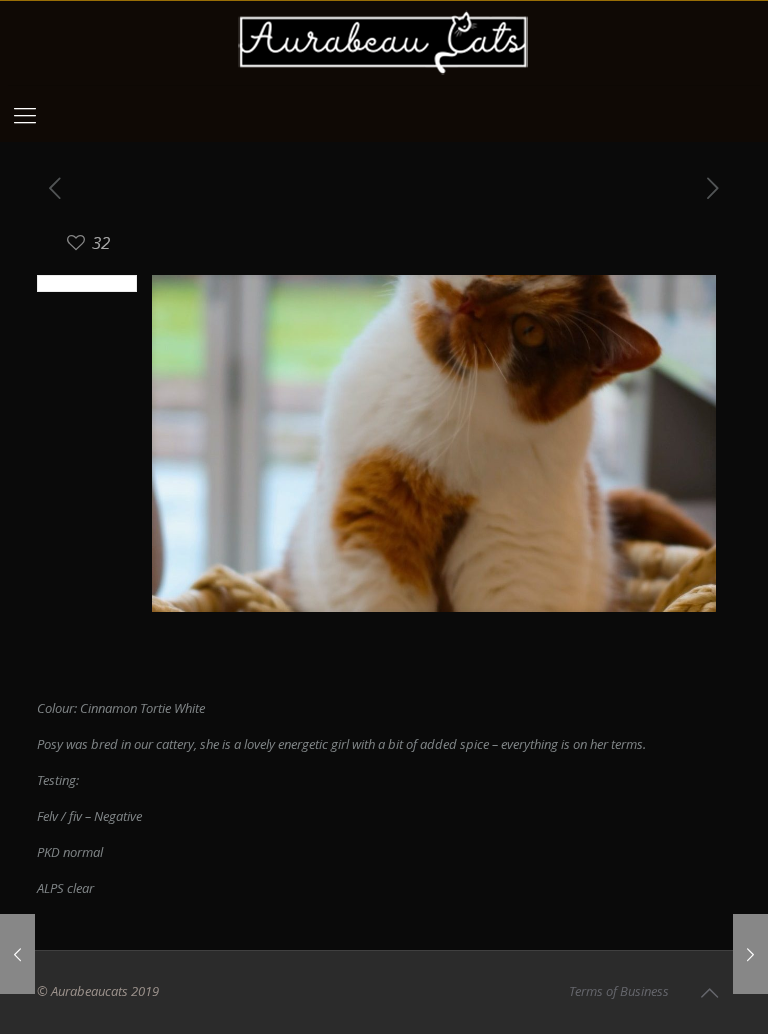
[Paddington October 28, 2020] (17, 954)
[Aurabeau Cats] (383, 43)
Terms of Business (619, 991)
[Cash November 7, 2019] (750, 954)
